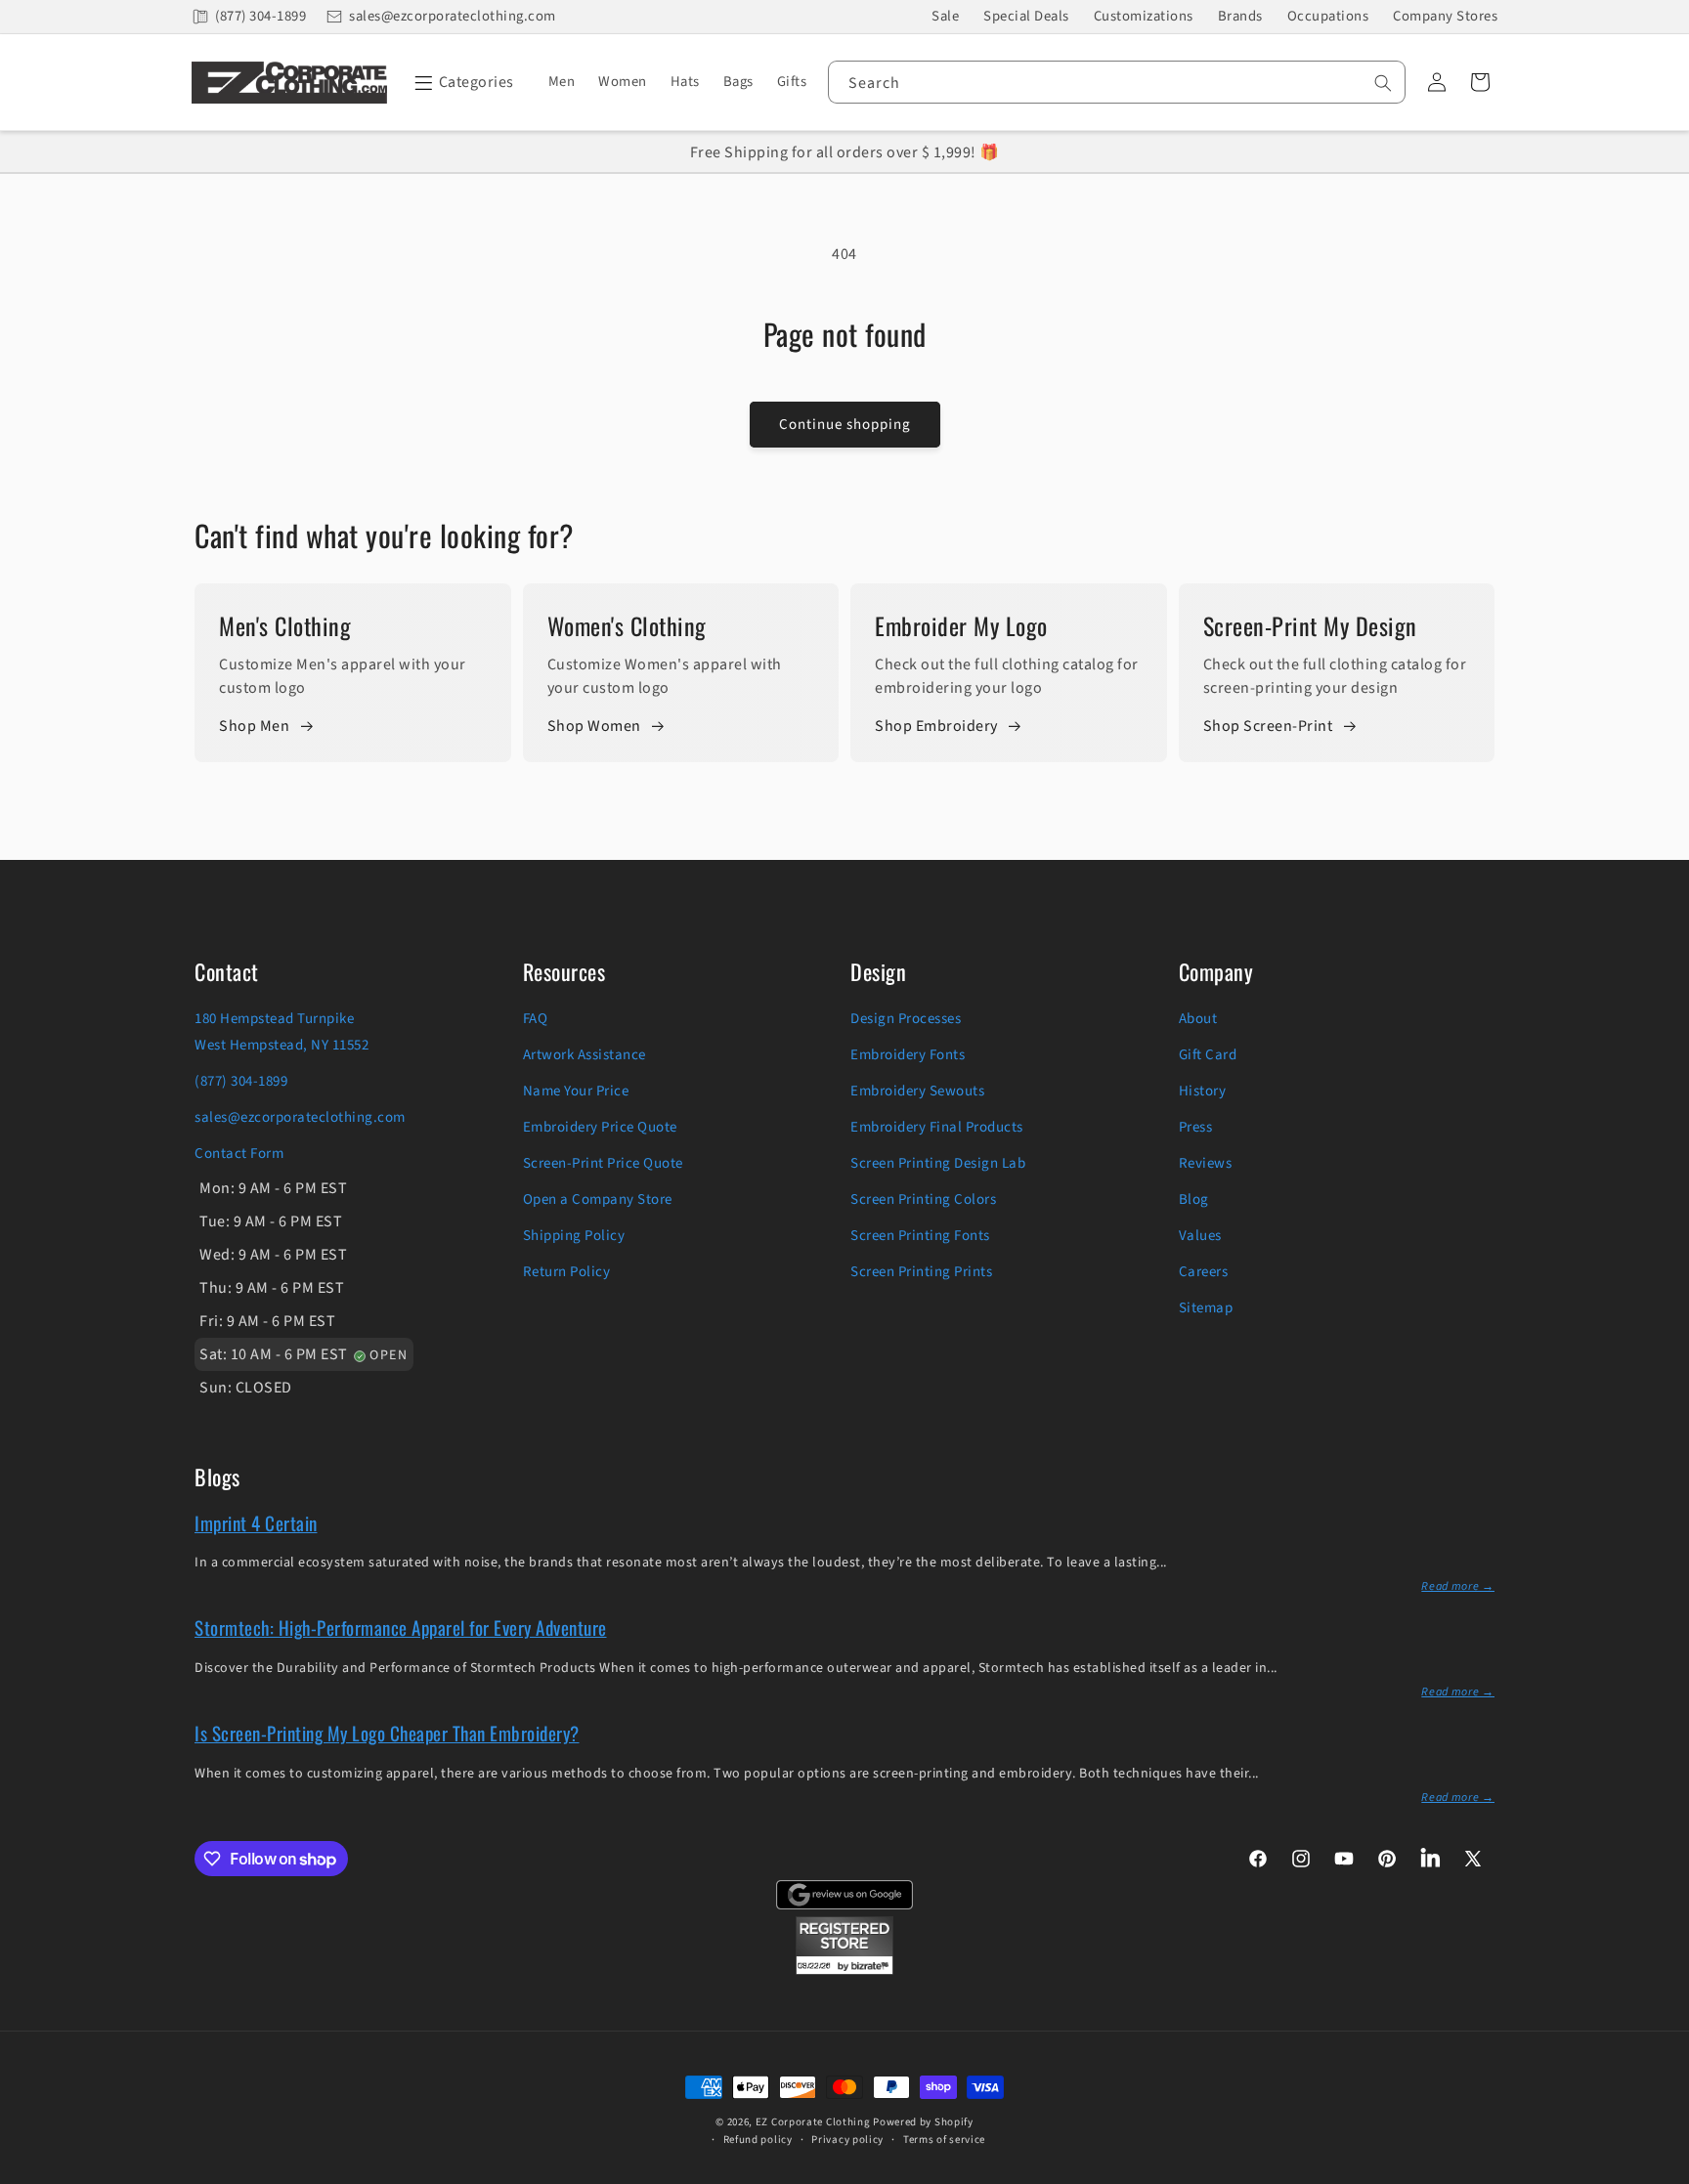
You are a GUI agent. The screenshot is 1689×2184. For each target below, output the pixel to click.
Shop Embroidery (936, 726)
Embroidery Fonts (908, 1055)
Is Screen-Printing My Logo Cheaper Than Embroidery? (387, 1733)
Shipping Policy (574, 1236)
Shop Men (254, 726)
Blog (1194, 1199)
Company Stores (1445, 16)
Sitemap (1206, 1308)
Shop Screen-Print (1268, 726)
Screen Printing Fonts (920, 1236)
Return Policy (567, 1272)
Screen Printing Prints (921, 1272)
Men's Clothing (285, 625)
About (1198, 1019)
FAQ (536, 1019)
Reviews (1206, 1163)
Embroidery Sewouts (917, 1091)
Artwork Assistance (585, 1055)
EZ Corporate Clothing (813, 2122)
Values (1200, 1236)
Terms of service (944, 2140)
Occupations (1328, 16)
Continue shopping (845, 425)
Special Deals (1026, 16)
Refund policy (758, 2140)
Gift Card (1208, 1055)
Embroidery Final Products (937, 1127)
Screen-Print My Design (1310, 625)
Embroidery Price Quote (600, 1127)
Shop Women (594, 726)
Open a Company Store (598, 1199)
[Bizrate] (1662, 2173)
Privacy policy (847, 2140)
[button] (461, 82)
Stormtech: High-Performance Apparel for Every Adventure (401, 1627)
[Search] (1383, 83)
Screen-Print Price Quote (603, 1163)
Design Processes (906, 1019)
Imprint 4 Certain (256, 1522)
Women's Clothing (627, 625)
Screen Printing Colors (923, 1199)
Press (1196, 1127)
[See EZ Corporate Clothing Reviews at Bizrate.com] (844, 1970)
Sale (945, 16)
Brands (1240, 16)
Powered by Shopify (923, 2122)
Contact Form (239, 1154)
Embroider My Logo (961, 625)
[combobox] (1117, 82)
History (1203, 1091)
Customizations (1144, 16)
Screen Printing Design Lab (938, 1163)
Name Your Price (576, 1091)
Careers (1204, 1272)
